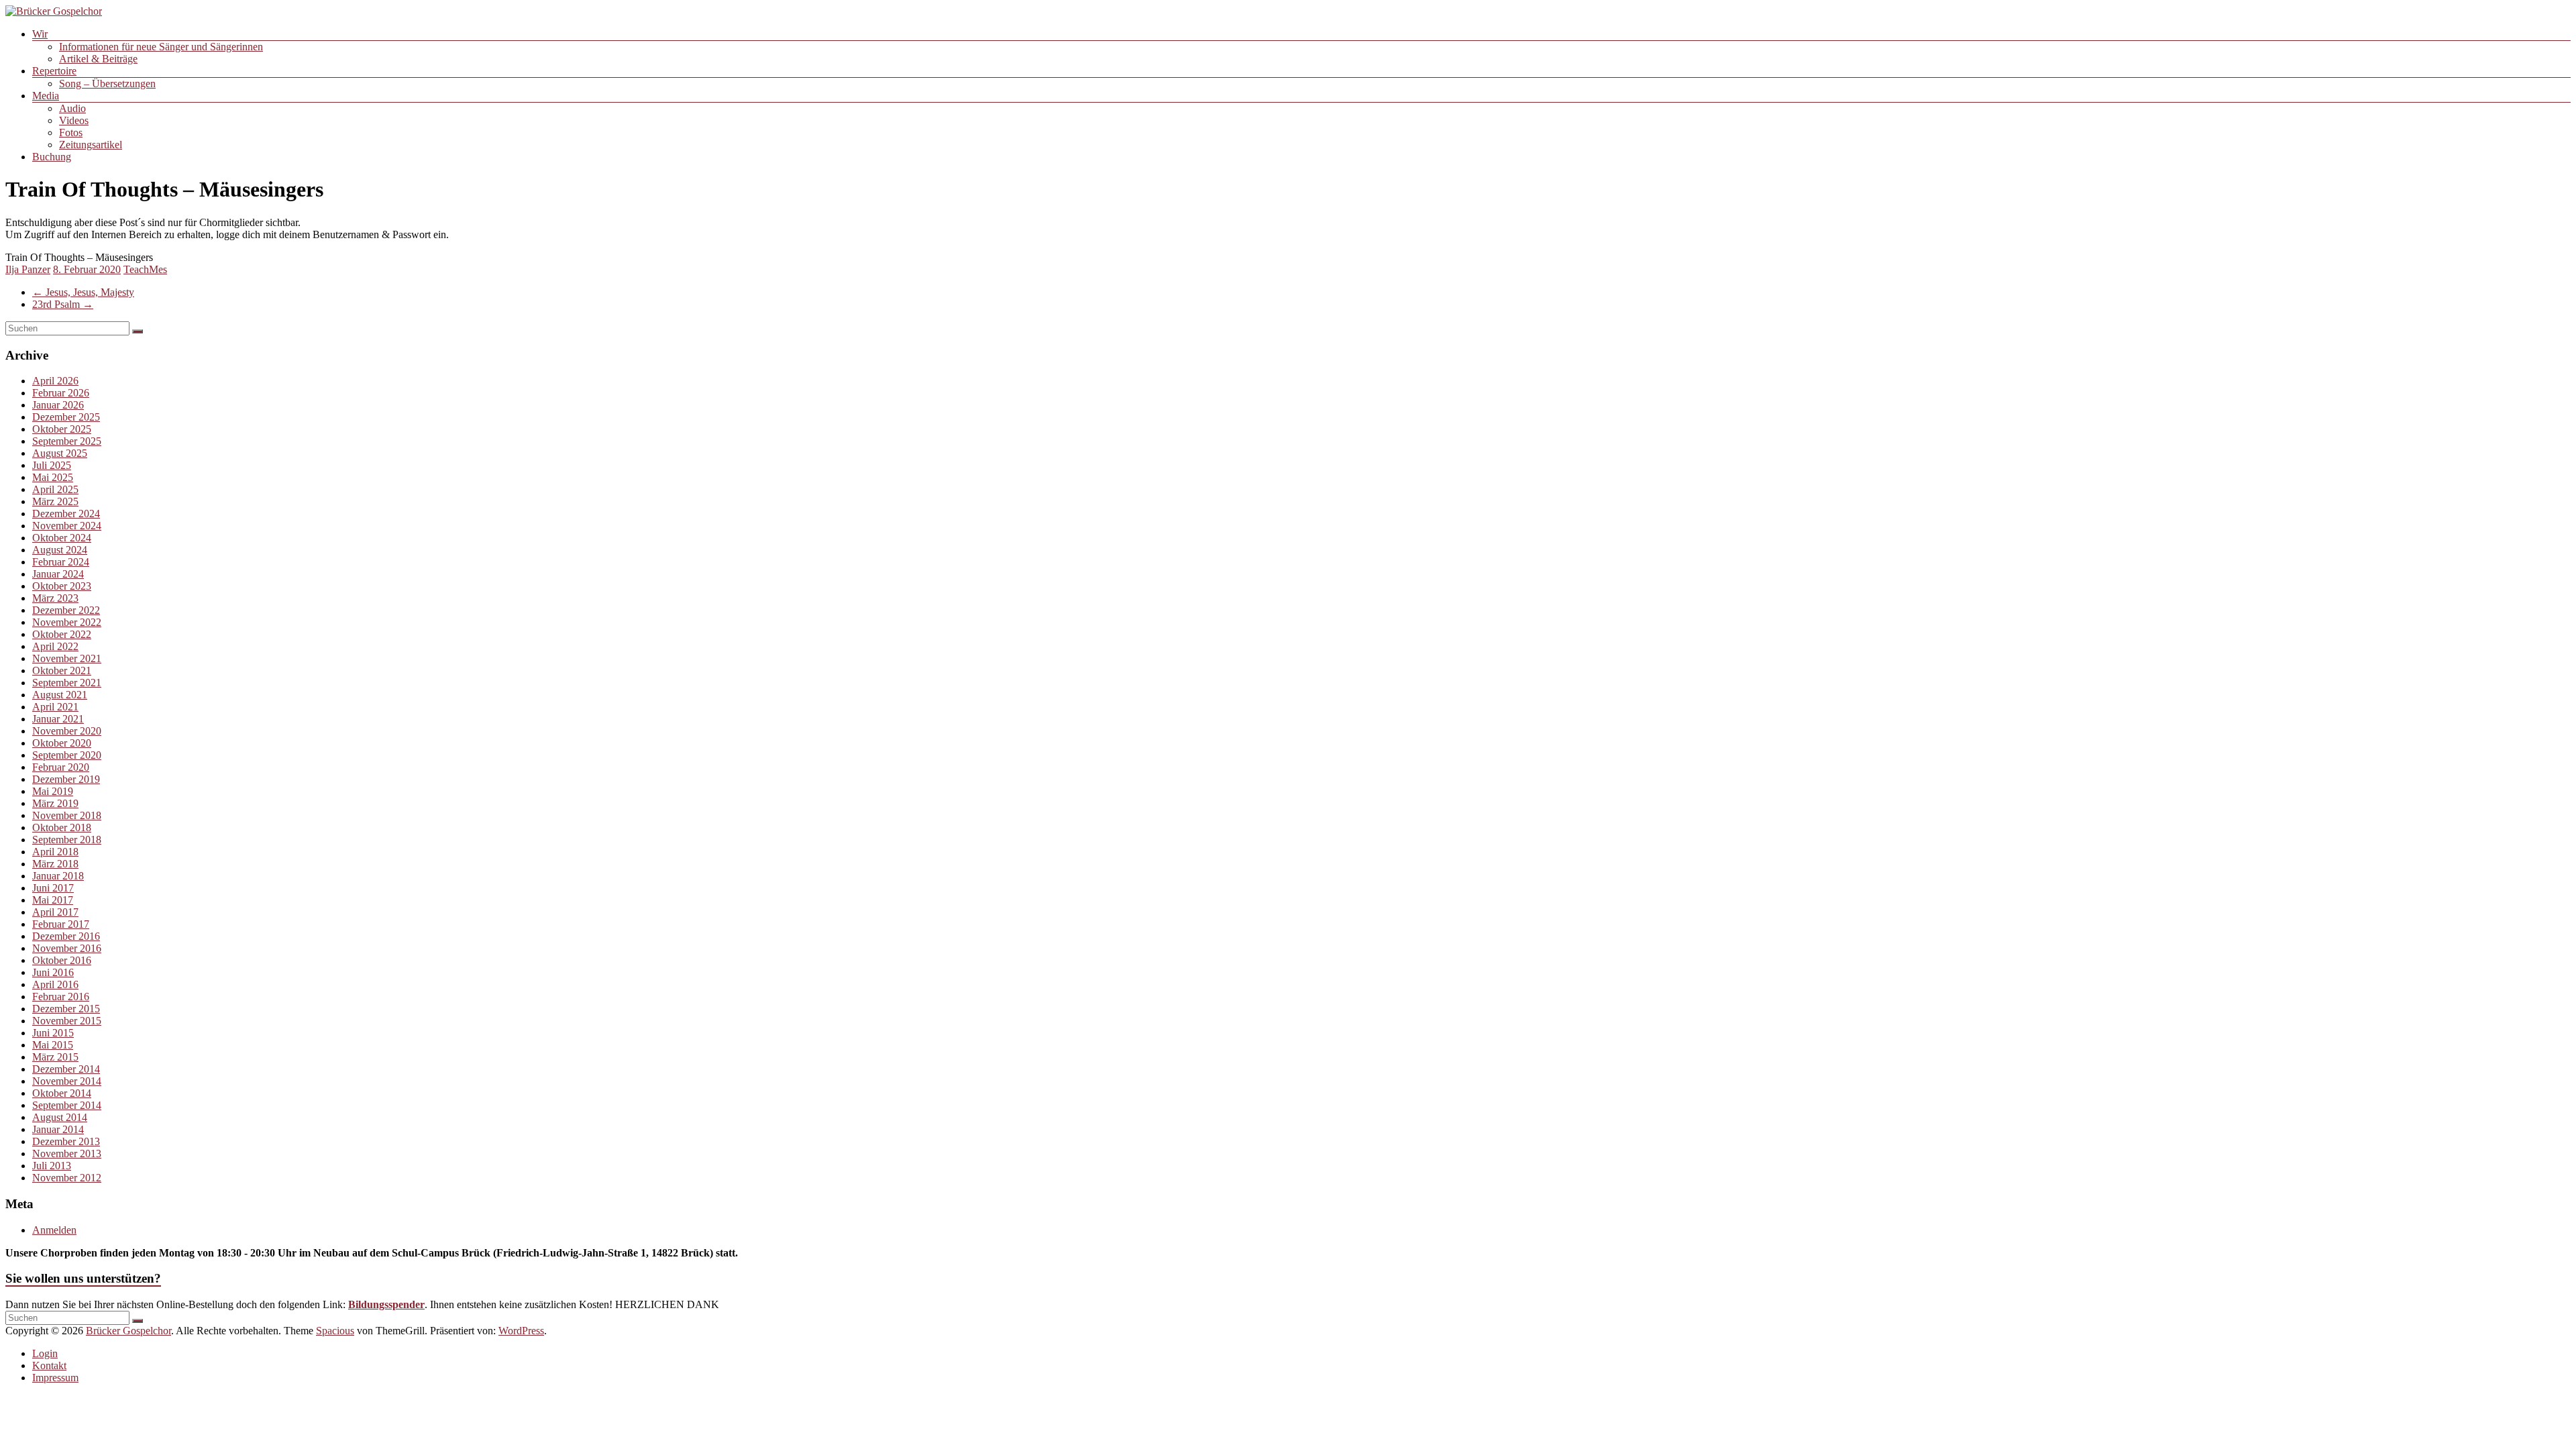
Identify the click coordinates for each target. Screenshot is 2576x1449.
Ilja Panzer (28, 269)
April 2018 (55, 852)
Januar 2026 (58, 405)
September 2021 (67, 683)
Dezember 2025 (66, 417)
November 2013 (67, 1153)
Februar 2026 (61, 393)
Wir (40, 34)
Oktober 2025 (62, 429)
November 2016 (67, 948)
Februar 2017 (61, 924)
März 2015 (55, 1057)
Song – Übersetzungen (107, 84)
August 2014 (60, 1117)
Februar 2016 (61, 997)
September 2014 (67, 1105)
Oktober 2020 (62, 743)
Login (45, 1353)
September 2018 (67, 840)
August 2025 (60, 453)
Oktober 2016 (62, 960)
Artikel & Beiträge (98, 59)
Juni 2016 (53, 972)
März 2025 (55, 501)
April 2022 (55, 646)
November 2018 (67, 815)
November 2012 (67, 1178)
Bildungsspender (386, 1304)
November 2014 (67, 1081)
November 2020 (67, 731)
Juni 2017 (53, 888)
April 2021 (55, 707)
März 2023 (55, 598)
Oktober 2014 (62, 1093)
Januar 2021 (58, 719)
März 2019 (55, 803)
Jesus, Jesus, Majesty (83, 292)
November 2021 (67, 658)
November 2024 (67, 526)
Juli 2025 (52, 465)
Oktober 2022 (62, 634)
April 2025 (55, 489)
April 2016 (55, 984)
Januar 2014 (58, 1129)
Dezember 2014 (66, 1069)
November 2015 (67, 1021)
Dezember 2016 (66, 936)
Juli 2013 (52, 1166)
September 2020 (67, 755)
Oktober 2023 (62, 586)
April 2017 (55, 912)
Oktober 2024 (62, 538)
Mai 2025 (53, 477)
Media (46, 96)
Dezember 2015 (66, 1009)
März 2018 (55, 864)
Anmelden (54, 1230)
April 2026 (55, 381)
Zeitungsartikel (91, 145)
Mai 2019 (53, 791)
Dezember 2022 (66, 610)
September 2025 (67, 441)
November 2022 (67, 622)
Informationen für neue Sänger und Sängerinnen (161, 47)
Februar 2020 (61, 767)
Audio (72, 108)
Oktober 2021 (62, 670)
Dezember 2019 (66, 779)
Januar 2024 (58, 574)
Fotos (71, 132)
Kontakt (49, 1365)
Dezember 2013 (66, 1141)
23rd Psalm (63, 304)
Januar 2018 (58, 876)
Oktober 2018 (62, 827)
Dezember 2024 (66, 514)
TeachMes (145, 269)
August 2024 (60, 550)
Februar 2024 (61, 562)
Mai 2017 (53, 900)
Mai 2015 (53, 1045)
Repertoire (54, 71)
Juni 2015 (53, 1033)
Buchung (52, 157)
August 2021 (60, 695)
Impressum (55, 1378)
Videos (74, 120)
